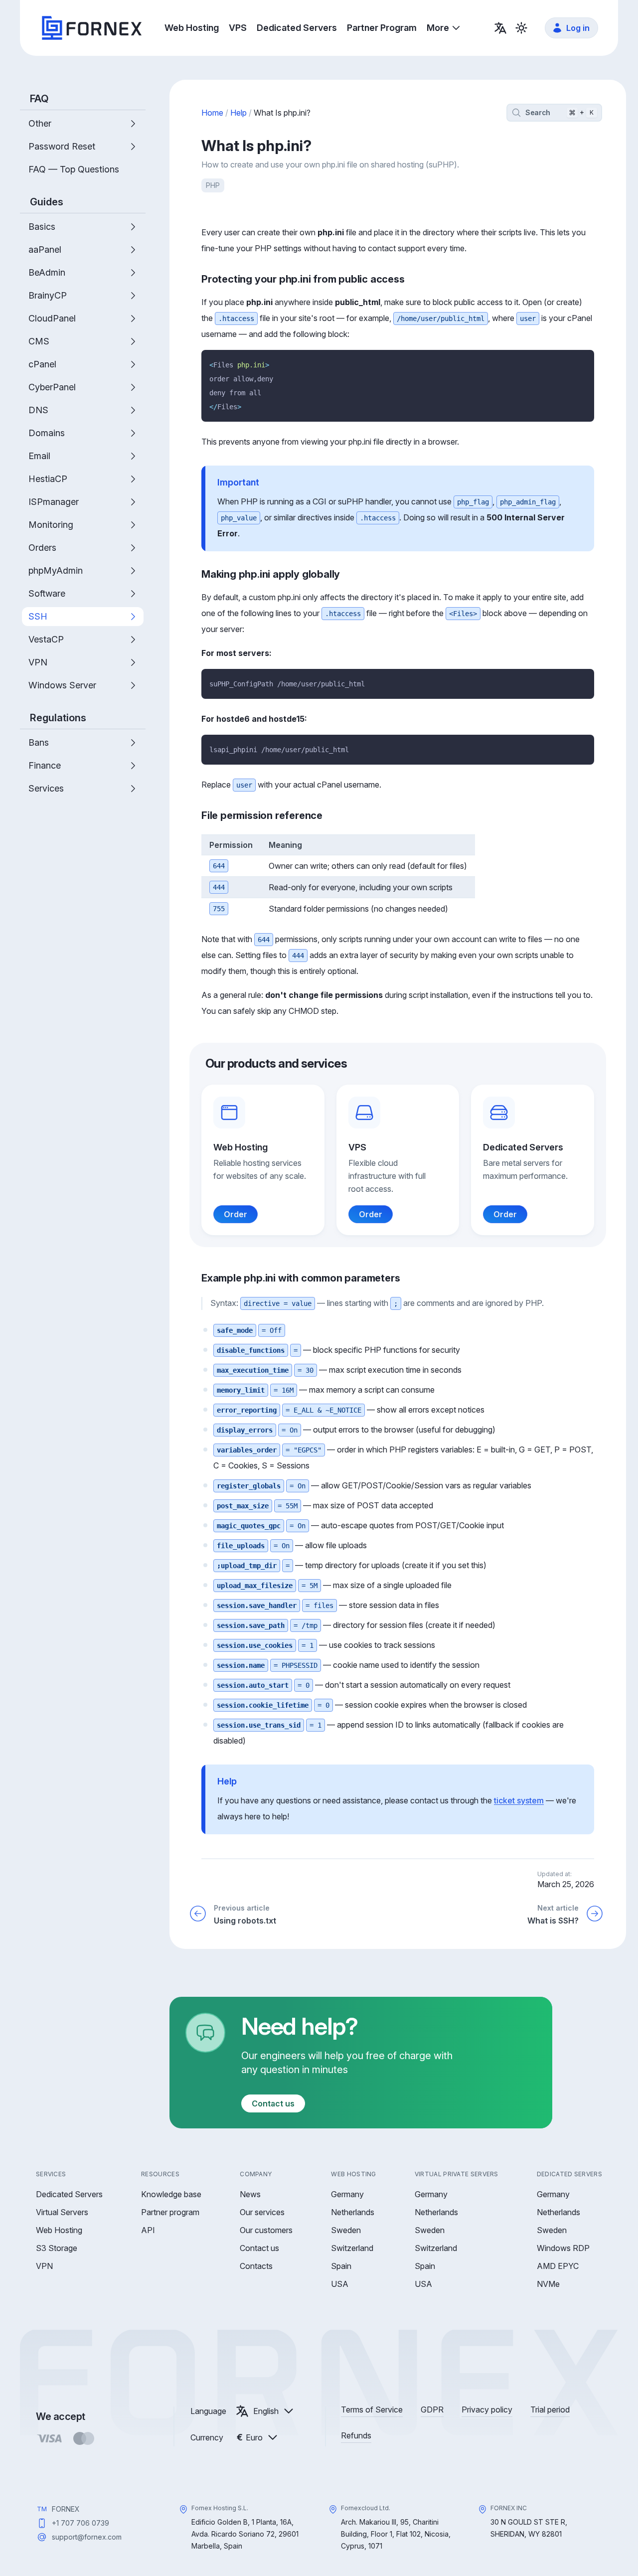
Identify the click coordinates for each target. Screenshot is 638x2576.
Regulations (58, 718)
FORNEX (66, 2509)
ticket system (519, 1800)
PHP (213, 185)
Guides (47, 202)
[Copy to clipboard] (583, 361)
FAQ (39, 99)
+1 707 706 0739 (80, 2523)
